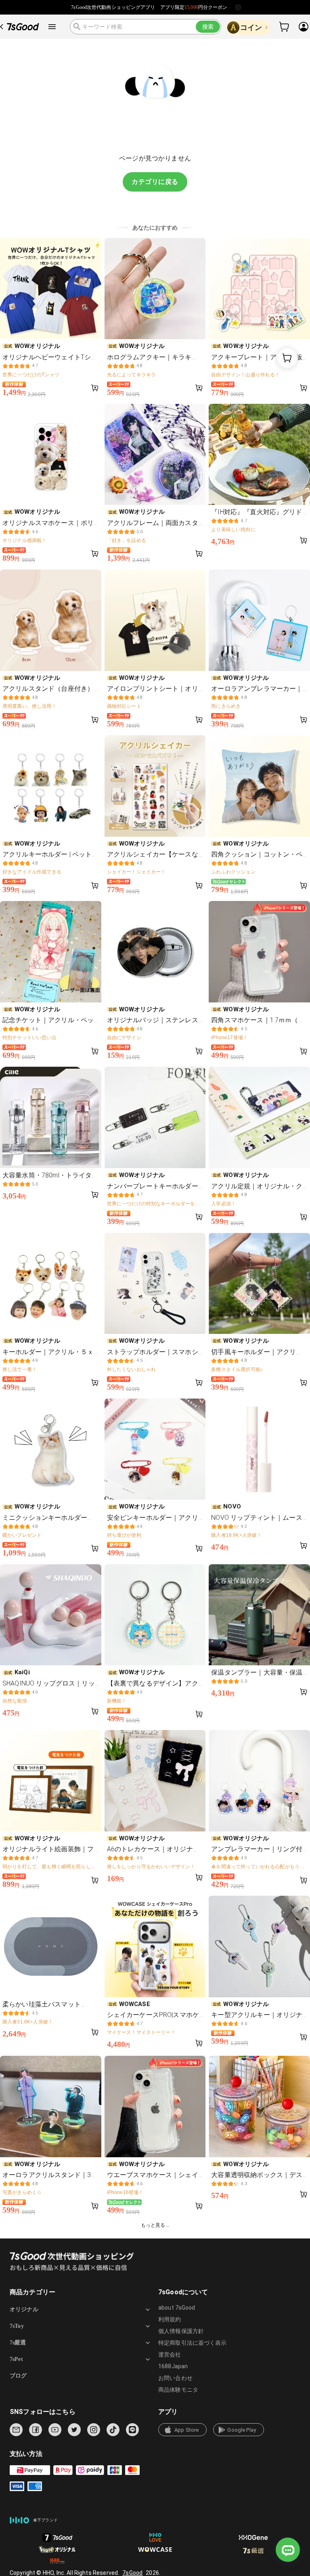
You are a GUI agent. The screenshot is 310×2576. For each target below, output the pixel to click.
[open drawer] (52, 27)
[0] (285, 27)
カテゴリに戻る (155, 182)
